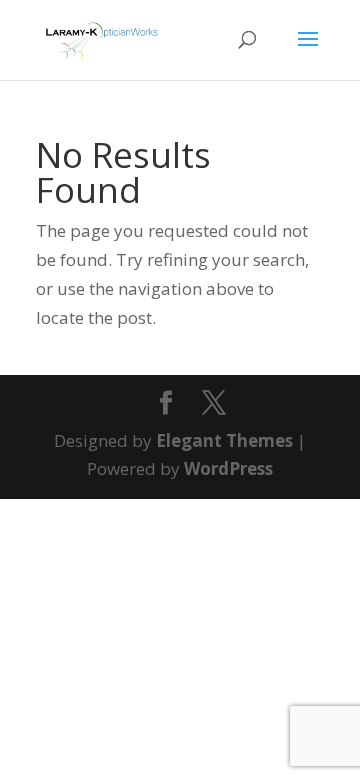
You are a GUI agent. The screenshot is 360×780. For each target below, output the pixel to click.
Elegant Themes (224, 440)
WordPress (228, 468)
